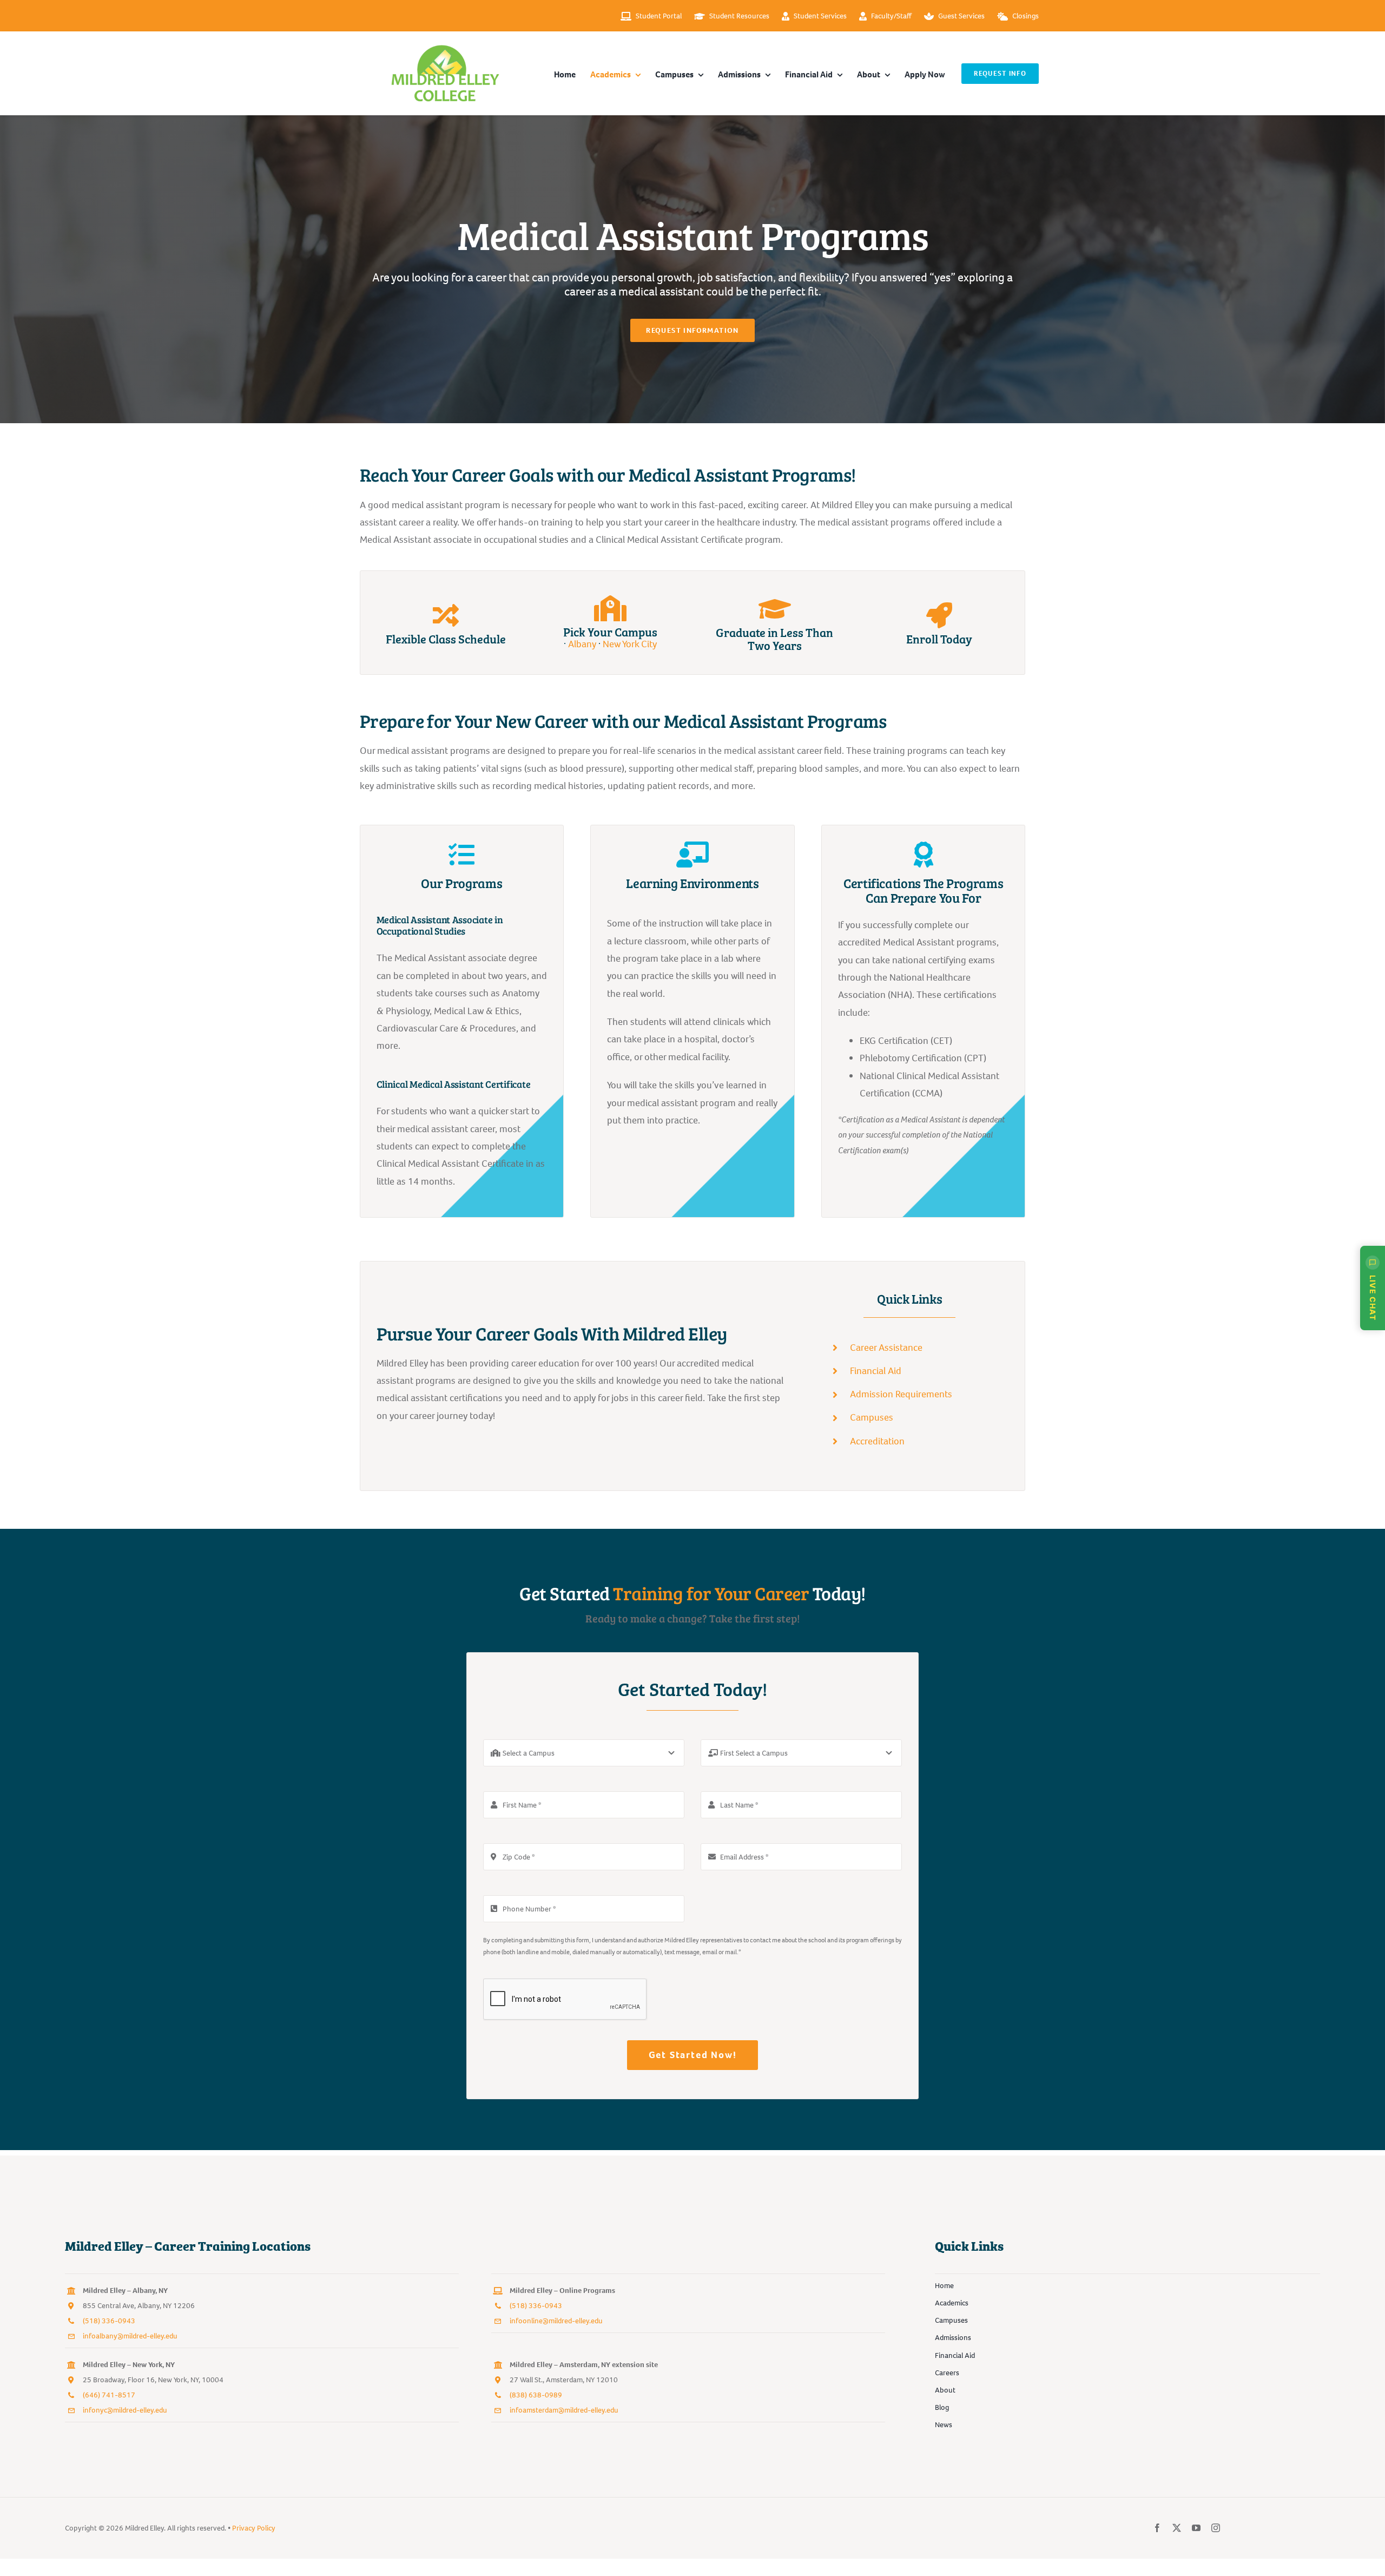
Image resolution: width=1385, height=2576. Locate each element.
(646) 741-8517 (109, 2395)
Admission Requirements (901, 1394)
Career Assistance (886, 1348)
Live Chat (1373, 1298)
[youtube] (1196, 2528)
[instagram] (1216, 2528)
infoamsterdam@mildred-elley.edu (564, 2410)
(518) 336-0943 (109, 2321)
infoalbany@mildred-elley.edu (130, 2336)
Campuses (872, 1417)
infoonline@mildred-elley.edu (556, 2321)
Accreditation (877, 1441)
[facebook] (1157, 2528)
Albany (582, 644)
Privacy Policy (254, 2528)
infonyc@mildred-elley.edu (125, 2410)
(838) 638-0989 (536, 2395)
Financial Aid (876, 1371)
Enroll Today (939, 638)
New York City (630, 644)
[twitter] (1177, 2528)
